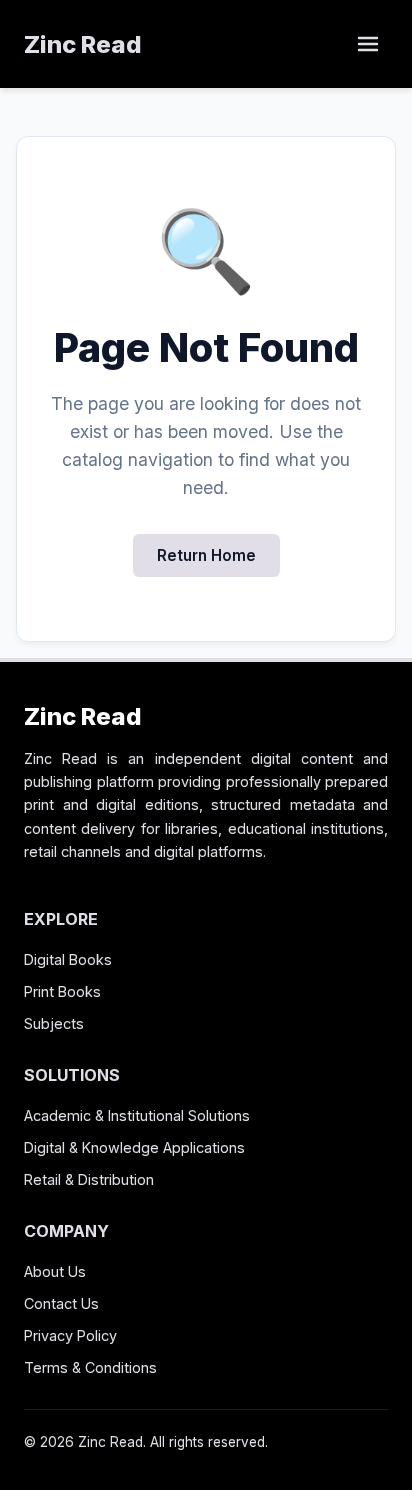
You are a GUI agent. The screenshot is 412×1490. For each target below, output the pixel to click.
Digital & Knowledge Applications (134, 1147)
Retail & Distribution (89, 1179)
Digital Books (68, 959)
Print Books (62, 991)
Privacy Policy (70, 1335)
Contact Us (61, 1303)
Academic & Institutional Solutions (137, 1115)
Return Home (206, 555)
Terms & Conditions (90, 1367)
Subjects (54, 1023)
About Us (55, 1271)
